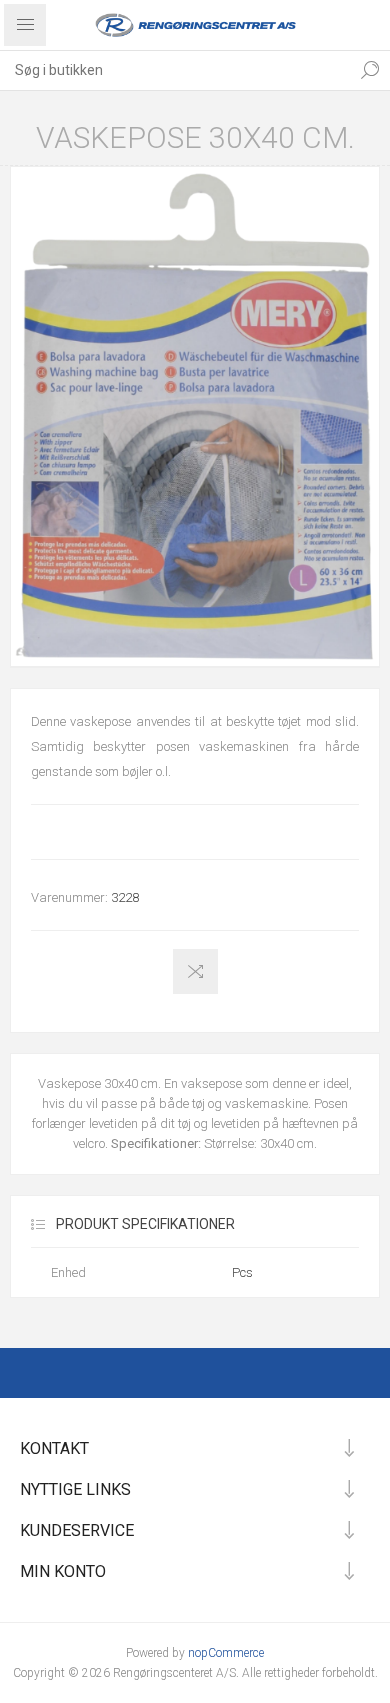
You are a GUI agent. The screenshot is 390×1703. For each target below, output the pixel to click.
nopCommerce (226, 1653)
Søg (370, 70)
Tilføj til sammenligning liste (195, 971)
